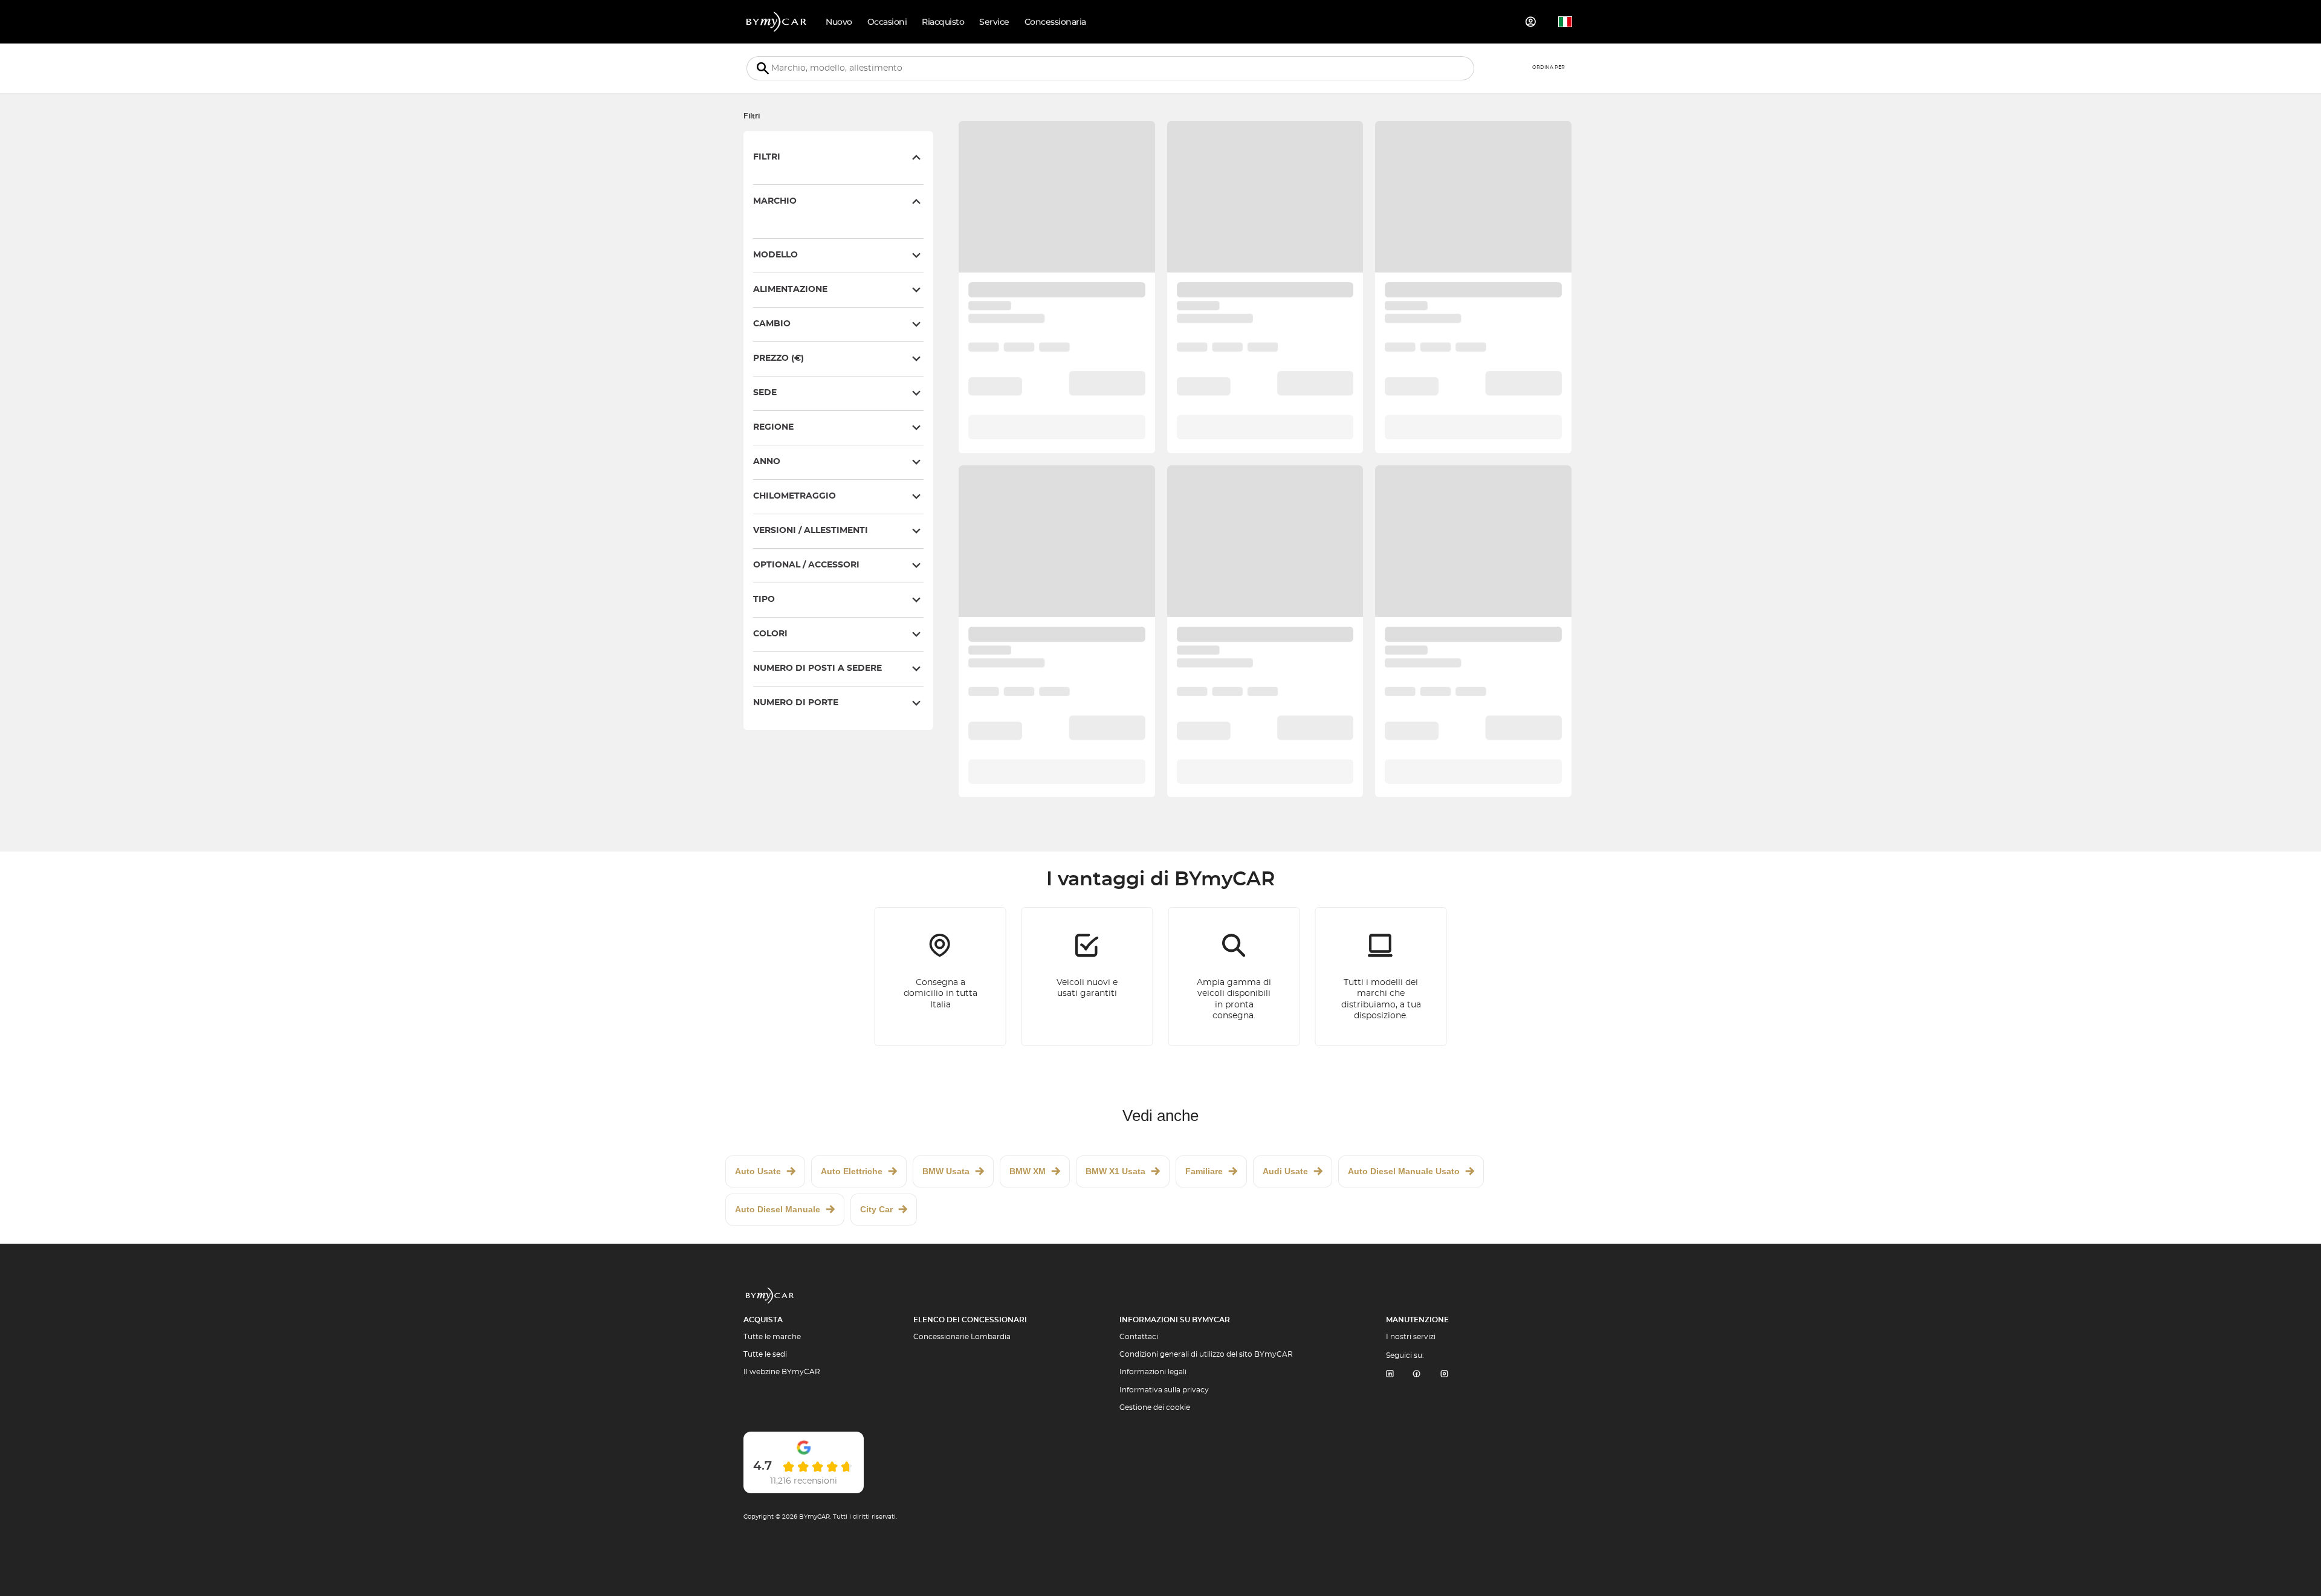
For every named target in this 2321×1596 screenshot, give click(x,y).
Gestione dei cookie (1155, 1407)
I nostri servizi (1411, 1337)
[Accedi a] (1531, 22)
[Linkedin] (1390, 1375)
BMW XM (1028, 1171)
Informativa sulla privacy (1164, 1390)
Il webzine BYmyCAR (782, 1372)
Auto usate (758, 1171)
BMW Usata (946, 1171)
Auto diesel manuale (778, 1209)
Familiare (1204, 1171)
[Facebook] (1417, 1375)
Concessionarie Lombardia (962, 1337)
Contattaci (1139, 1337)
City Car (876, 1209)
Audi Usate (1285, 1171)
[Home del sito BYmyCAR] (777, 22)
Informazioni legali (1153, 1372)
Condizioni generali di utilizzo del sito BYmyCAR (1206, 1354)
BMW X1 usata (1115, 1171)
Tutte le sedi (765, 1354)
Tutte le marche (772, 1337)
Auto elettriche (852, 1171)
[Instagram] (1445, 1375)
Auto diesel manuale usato (1404, 1171)
